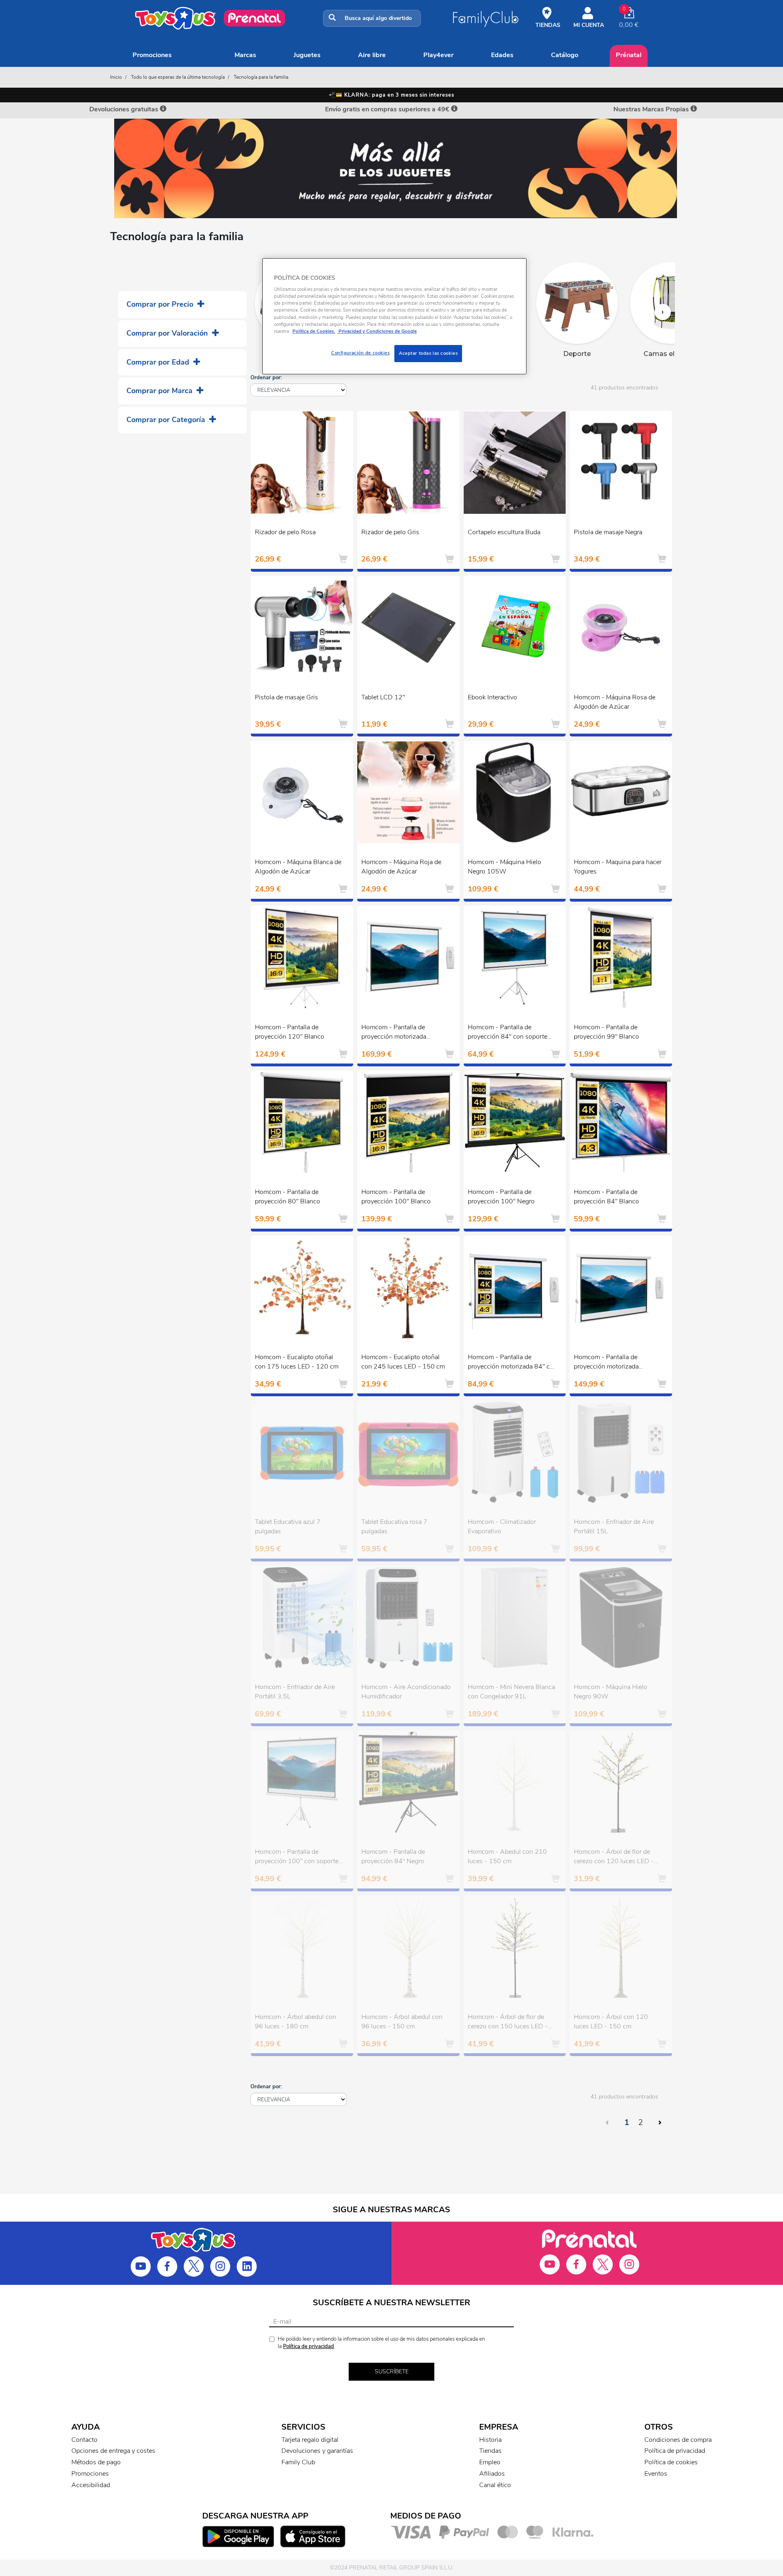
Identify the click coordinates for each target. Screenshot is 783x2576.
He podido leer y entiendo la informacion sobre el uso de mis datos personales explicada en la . (381, 2343)
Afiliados (492, 2474)
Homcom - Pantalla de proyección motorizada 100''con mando (606, 1363)
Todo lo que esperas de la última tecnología (178, 77)
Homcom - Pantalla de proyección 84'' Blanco (606, 1197)
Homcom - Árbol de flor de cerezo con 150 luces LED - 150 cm (508, 2023)
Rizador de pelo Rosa (285, 532)
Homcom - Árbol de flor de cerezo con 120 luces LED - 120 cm (614, 1857)
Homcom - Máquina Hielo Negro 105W (504, 867)
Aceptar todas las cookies (428, 353)
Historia (490, 2440)
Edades (502, 55)
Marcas (245, 55)
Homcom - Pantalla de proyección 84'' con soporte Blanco (508, 1033)
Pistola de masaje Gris (286, 697)
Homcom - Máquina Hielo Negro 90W (610, 1692)
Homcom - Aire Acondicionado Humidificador (406, 1692)
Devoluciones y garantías (317, 2451)
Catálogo (565, 55)
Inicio (116, 77)
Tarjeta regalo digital (310, 2440)
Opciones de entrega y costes (113, 2451)
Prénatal (629, 55)
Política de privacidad (309, 2346)
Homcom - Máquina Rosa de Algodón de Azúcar (615, 702)
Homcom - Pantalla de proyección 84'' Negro (393, 1856)
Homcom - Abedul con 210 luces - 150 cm (507, 1856)
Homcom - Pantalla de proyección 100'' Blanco (396, 1197)
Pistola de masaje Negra (608, 532)
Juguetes (307, 55)
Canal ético (495, 2485)
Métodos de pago (96, 2462)
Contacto (84, 2440)
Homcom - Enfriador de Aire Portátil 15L (614, 1527)
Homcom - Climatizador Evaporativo (502, 1527)
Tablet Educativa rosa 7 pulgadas (394, 1527)
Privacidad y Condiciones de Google (377, 331)
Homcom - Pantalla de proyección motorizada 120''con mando (394, 1033)
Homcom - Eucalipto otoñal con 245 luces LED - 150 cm (403, 1362)
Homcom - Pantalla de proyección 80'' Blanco (288, 1197)
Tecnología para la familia (261, 77)
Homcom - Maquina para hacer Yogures (618, 867)
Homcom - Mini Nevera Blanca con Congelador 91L (511, 1692)
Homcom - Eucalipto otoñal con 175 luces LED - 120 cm (297, 1362)
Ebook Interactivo (492, 697)
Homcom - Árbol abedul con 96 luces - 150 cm (402, 2022)
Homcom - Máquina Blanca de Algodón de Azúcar (298, 867)
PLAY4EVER (438, 55)
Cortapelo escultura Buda (504, 532)
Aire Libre (372, 55)
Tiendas (490, 2451)
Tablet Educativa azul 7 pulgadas (288, 1527)
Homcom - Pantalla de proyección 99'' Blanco (606, 1032)
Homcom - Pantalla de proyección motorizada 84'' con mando (512, 1363)
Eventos (656, 2474)
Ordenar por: (266, 378)
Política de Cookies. (314, 331)
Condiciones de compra (678, 2440)
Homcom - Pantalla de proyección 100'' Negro (501, 1197)
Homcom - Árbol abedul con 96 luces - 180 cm (295, 2022)
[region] (394, 316)
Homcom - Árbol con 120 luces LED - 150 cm (611, 2022)
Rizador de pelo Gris (390, 532)
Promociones (152, 55)
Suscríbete (392, 2371)
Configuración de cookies (361, 353)
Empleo (490, 2462)
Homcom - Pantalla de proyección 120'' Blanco (290, 1032)
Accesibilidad (91, 2485)
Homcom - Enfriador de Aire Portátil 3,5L (295, 1692)
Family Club (298, 2462)
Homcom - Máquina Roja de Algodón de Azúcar (401, 867)
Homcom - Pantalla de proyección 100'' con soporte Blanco (297, 1857)
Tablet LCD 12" (383, 697)
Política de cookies (671, 2462)
